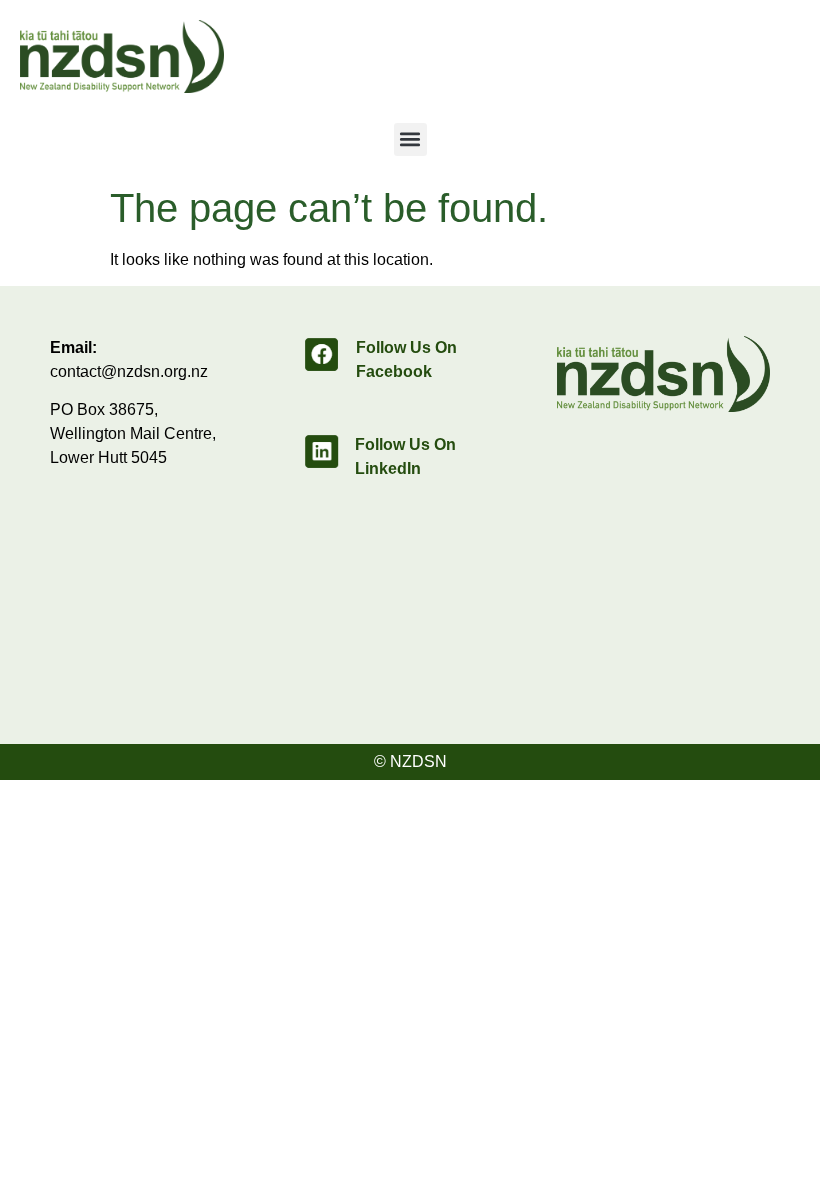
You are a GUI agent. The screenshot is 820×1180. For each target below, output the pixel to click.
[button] (410, 139)
